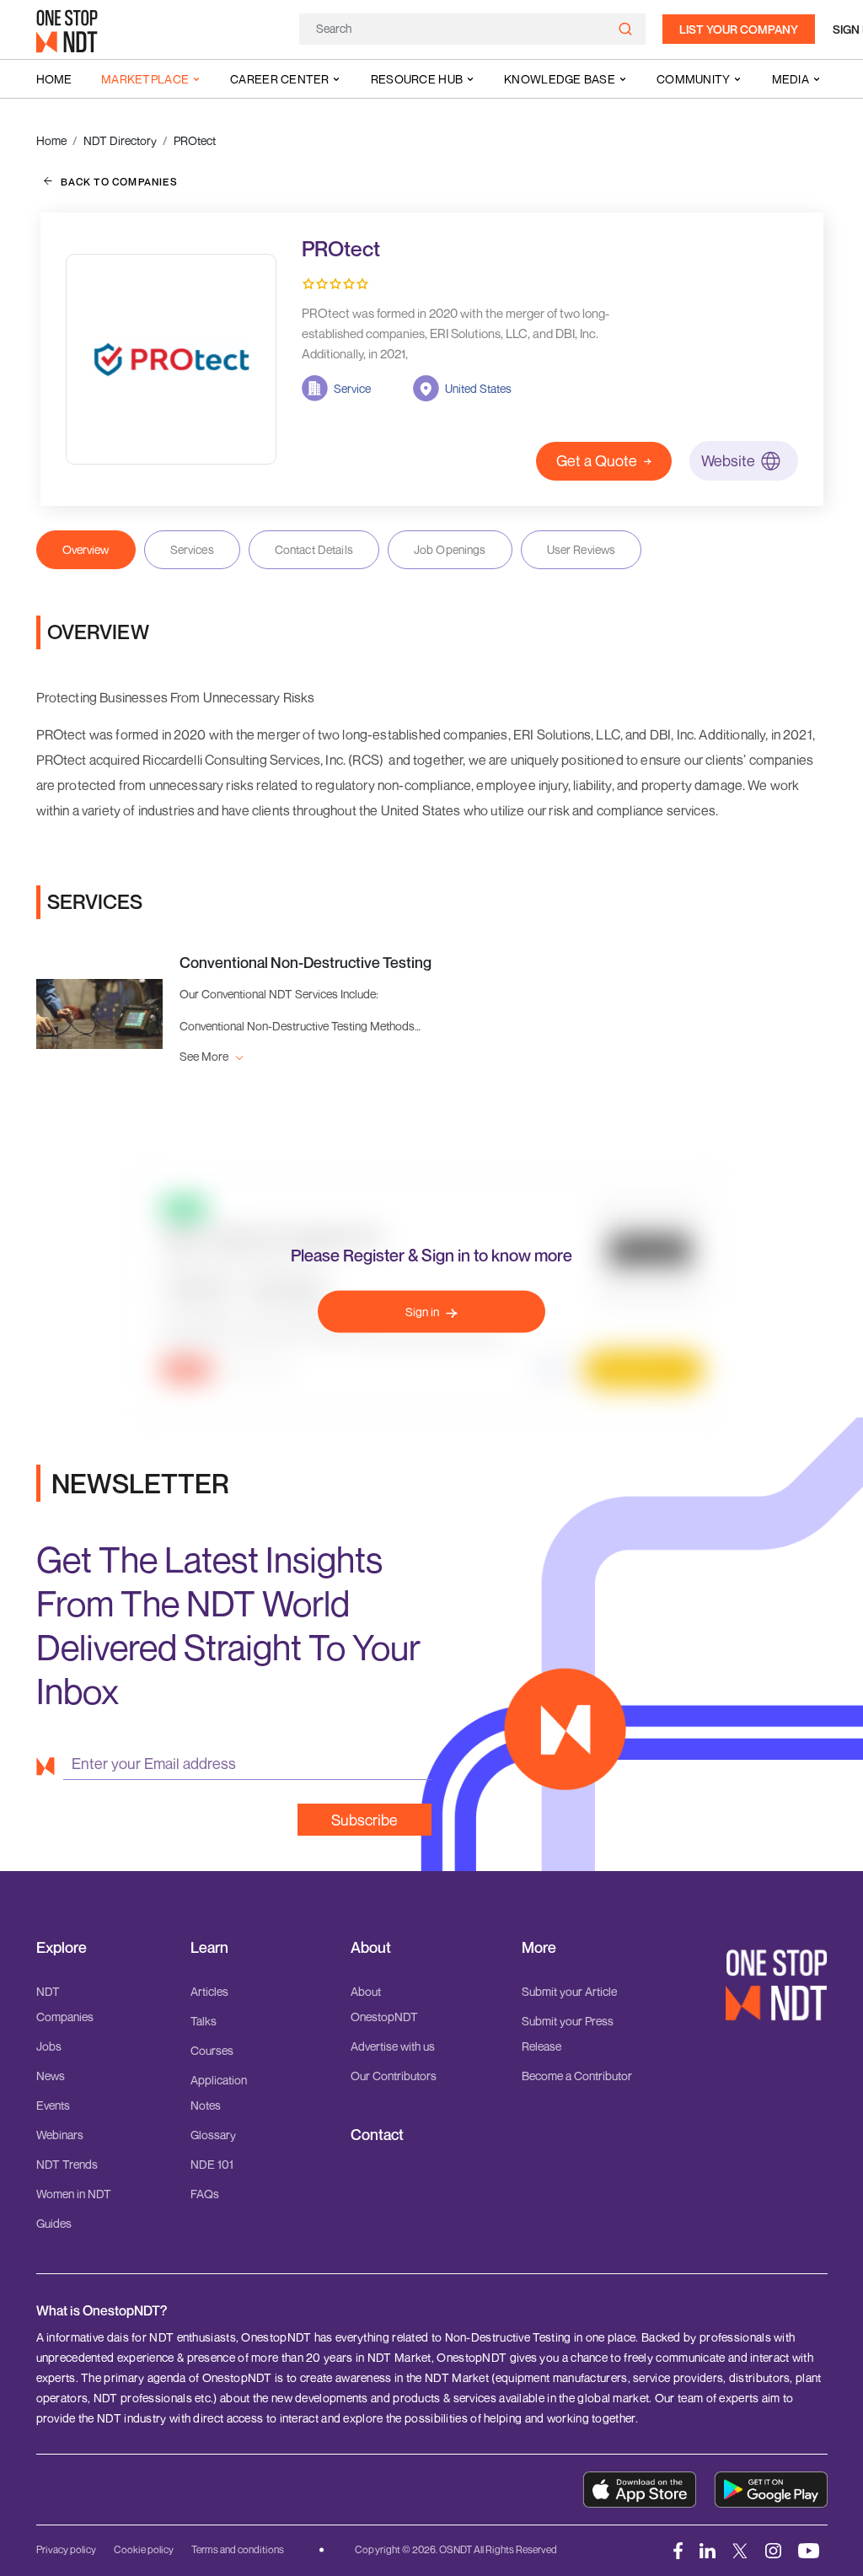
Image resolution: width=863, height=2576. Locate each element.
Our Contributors (394, 2076)
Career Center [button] (280, 79)
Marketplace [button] (145, 79)
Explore (62, 1947)
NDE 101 (212, 2164)
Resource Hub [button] (417, 79)
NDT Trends (67, 2164)
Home (54, 79)
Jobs (49, 2046)
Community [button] (694, 79)
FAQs (205, 2194)
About (371, 1947)
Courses (212, 2050)
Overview (86, 549)
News (51, 2076)
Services (192, 549)
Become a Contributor (577, 2076)
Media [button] (791, 79)
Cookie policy (144, 2549)
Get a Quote (597, 460)
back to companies (119, 182)
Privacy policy (66, 2549)
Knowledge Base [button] (560, 79)
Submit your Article (569, 1991)
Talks (204, 2021)
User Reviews (582, 549)
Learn (209, 1947)
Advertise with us (393, 2046)
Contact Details (314, 549)
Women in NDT (74, 2194)
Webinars (60, 2135)
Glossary (213, 2135)
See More (205, 1056)
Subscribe (364, 1820)
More (539, 1947)
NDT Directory (120, 140)
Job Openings (450, 549)
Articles (209, 1991)
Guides (54, 2223)
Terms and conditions (238, 2549)
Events (53, 2105)
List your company (739, 29)
